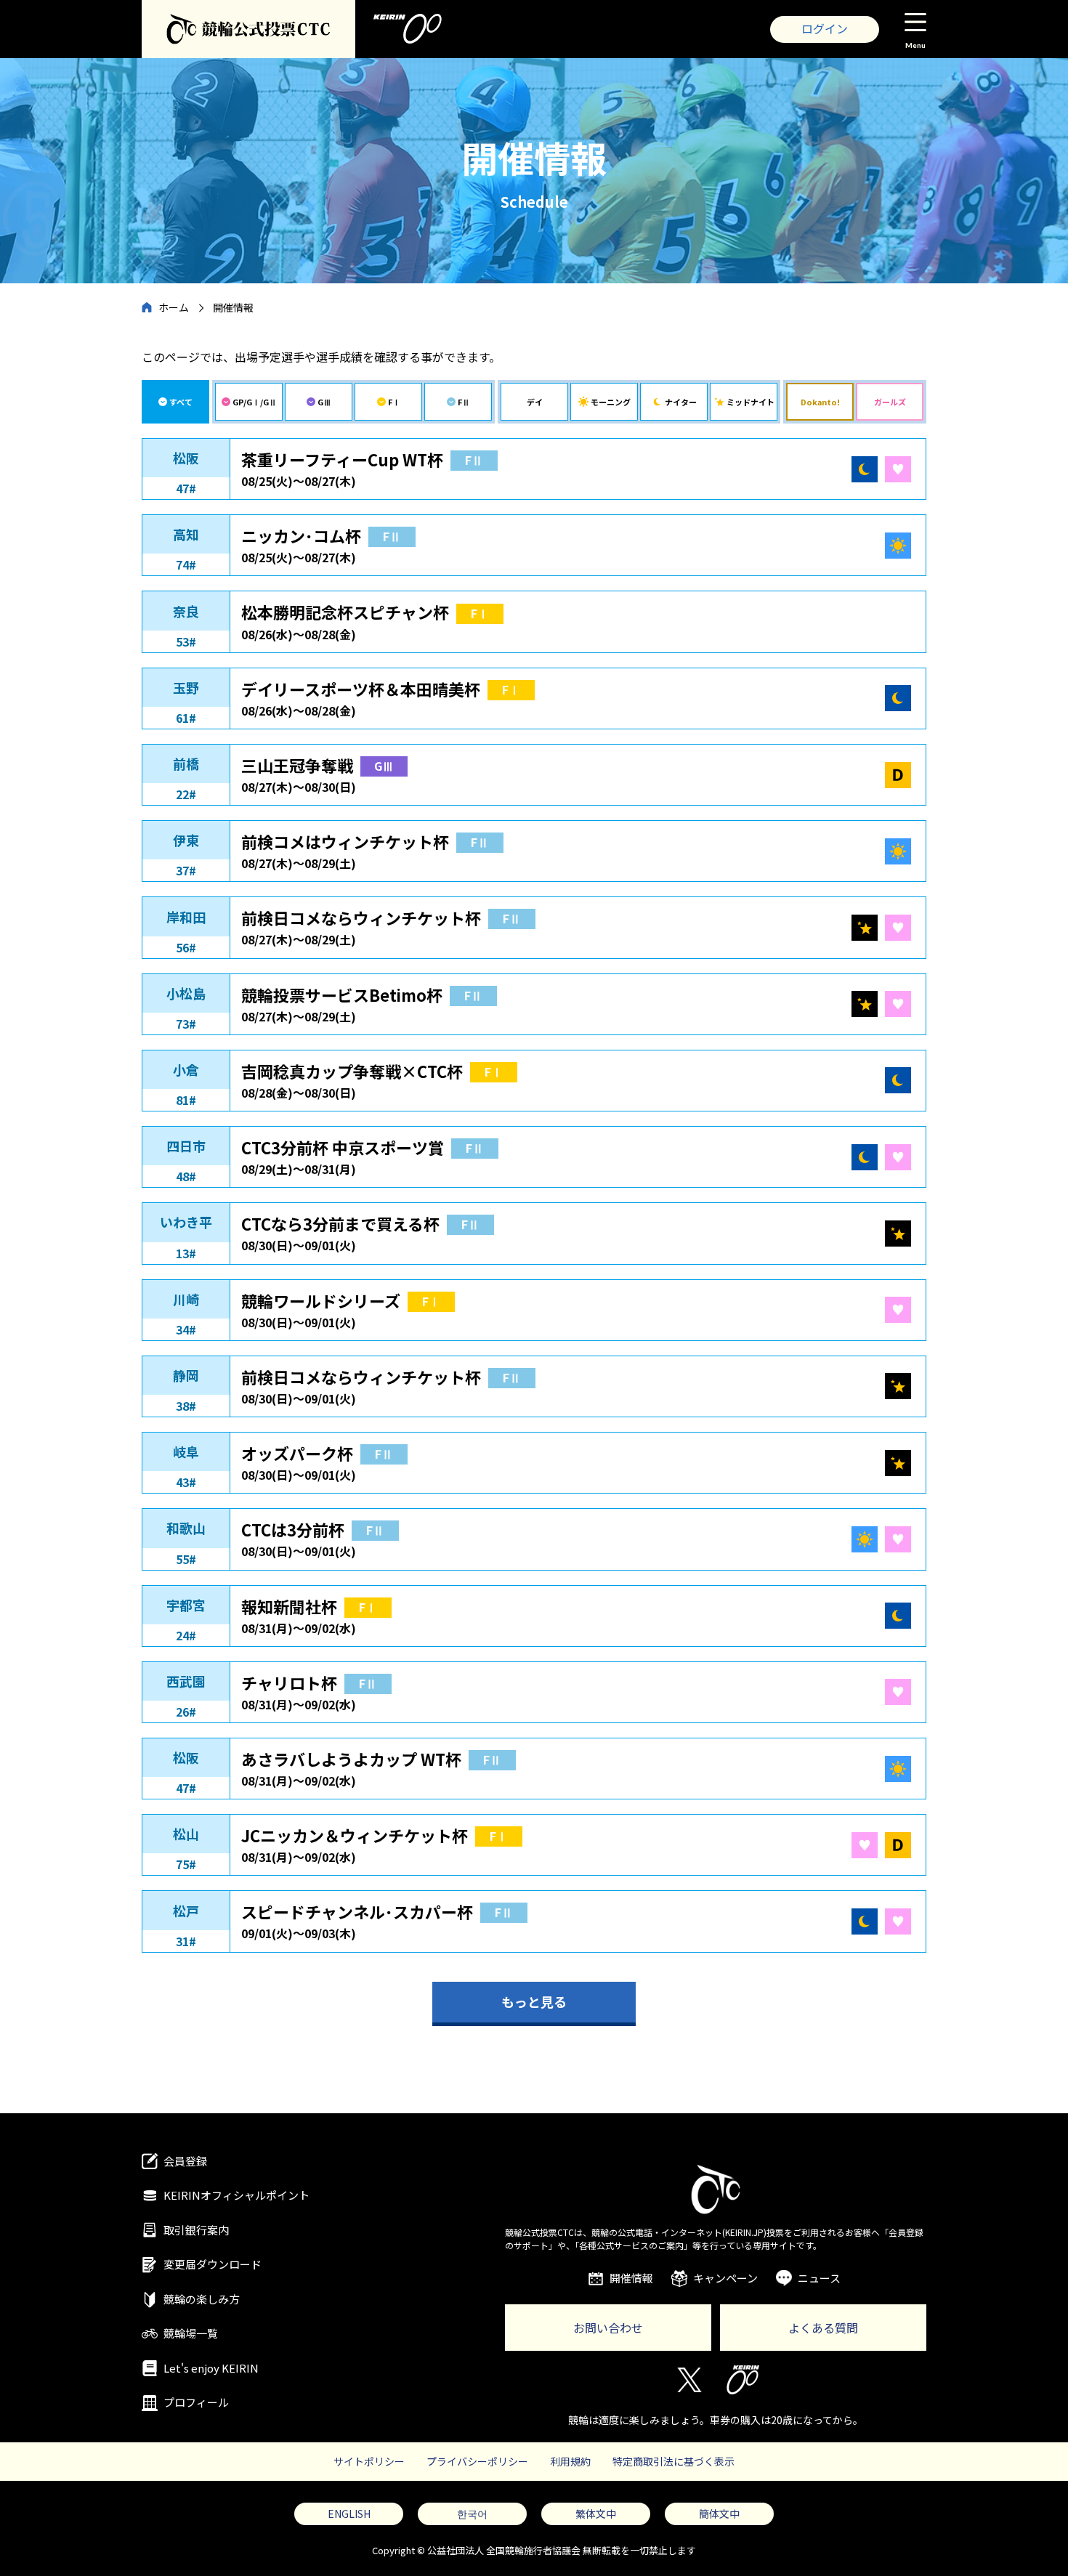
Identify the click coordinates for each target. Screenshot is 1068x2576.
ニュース (819, 2278)
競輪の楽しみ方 (202, 2299)
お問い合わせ (608, 2328)
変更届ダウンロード (213, 2264)
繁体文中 (596, 2514)
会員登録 (185, 2161)
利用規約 (570, 2461)
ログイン (825, 28)
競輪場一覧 (191, 2333)
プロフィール (196, 2402)
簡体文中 (719, 2514)
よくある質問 (823, 2328)
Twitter (688, 2380)
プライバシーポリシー (477, 2461)
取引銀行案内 (196, 2230)
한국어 (472, 2514)
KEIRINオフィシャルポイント (236, 2195)
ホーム (174, 307)
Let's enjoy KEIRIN (211, 2368)
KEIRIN (743, 2380)
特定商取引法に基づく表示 (673, 2461)
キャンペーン (725, 2278)
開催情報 (631, 2278)
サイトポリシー (369, 2461)
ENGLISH (349, 2514)
